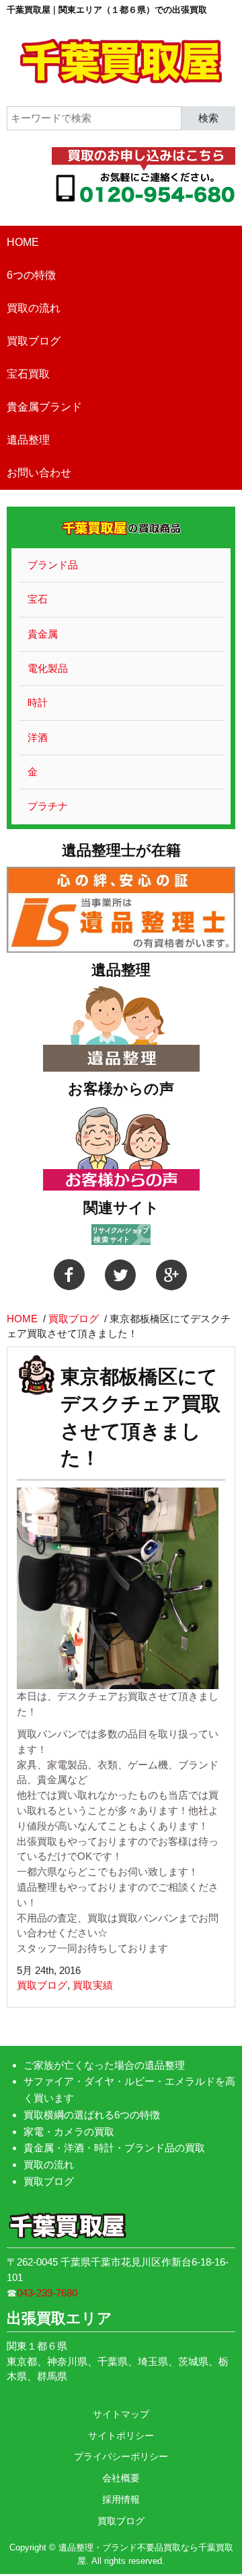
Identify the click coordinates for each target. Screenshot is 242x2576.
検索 (208, 117)
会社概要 (121, 2478)
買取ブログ (34, 341)
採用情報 (121, 2499)
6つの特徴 (31, 275)
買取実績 (93, 1985)
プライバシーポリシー (121, 2456)
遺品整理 (28, 440)
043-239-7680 (47, 2293)
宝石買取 (28, 374)
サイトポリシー (121, 2436)
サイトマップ (121, 2414)
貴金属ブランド (44, 407)
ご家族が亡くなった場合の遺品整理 (104, 2065)
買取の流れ (34, 308)
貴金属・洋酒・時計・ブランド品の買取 (114, 2148)
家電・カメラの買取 (69, 2132)
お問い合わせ (39, 473)
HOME (23, 242)
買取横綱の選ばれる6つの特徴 (92, 2115)
